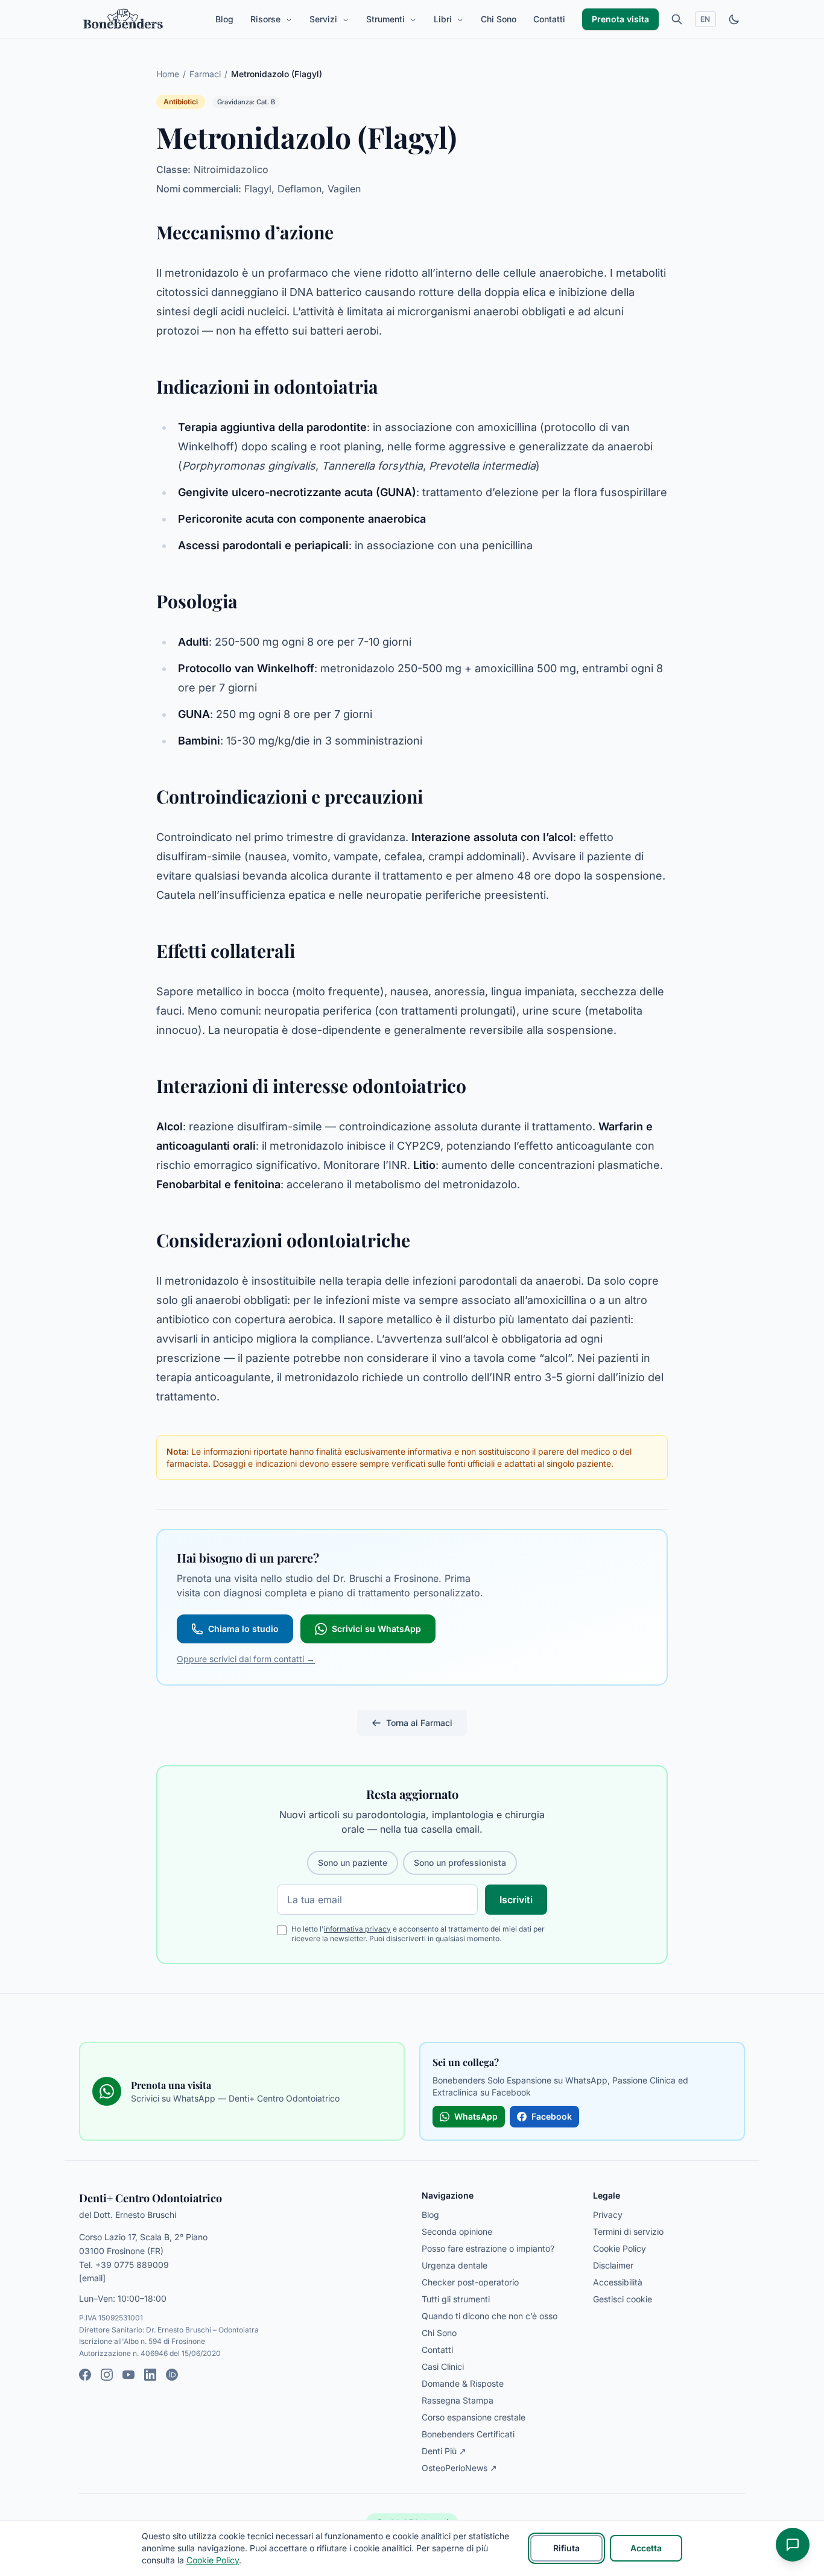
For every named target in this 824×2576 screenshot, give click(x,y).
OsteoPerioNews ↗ (459, 2468)
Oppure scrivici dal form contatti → (246, 1659)
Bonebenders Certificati (468, 2434)
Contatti (549, 19)
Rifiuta (566, 2548)
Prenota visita (620, 19)
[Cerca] (677, 19)
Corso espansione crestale (474, 2417)
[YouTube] (128, 2375)
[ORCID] (172, 2375)
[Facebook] (85, 2375)
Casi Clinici (443, 2367)
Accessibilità (618, 2282)
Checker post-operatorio (470, 2282)
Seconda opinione (457, 2231)
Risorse (267, 19)
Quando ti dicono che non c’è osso (490, 2316)
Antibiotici (181, 102)
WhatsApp (476, 2116)
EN (705, 19)
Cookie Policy (620, 2248)
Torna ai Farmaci (419, 1723)
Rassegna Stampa (458, 2400)
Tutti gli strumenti (456, 2299)
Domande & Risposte (463, 2383)
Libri (444, 19)
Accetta (646, 2548)
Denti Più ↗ (444, 2451)
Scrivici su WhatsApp (376, 1629)
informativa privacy (357, 1929)
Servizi (325, 19)
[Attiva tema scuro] (734, 19)
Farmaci (205, 74)
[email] (92, 2278)
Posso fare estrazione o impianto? (488, 2248)
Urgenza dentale (455, 2265)
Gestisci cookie (623, 2299)
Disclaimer (613, 2265)
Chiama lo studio (243, 1629)
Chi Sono (499, 19)
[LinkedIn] (150, 2375)
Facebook (552, 2116)
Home (168, 74)
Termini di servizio (628, 2231)
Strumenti (387, 19)
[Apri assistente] (793, 2545)
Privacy (608, 2215)
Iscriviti (516, 1900)
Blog (224, 19)
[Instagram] (107, 2375)
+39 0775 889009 (132, 2265)
